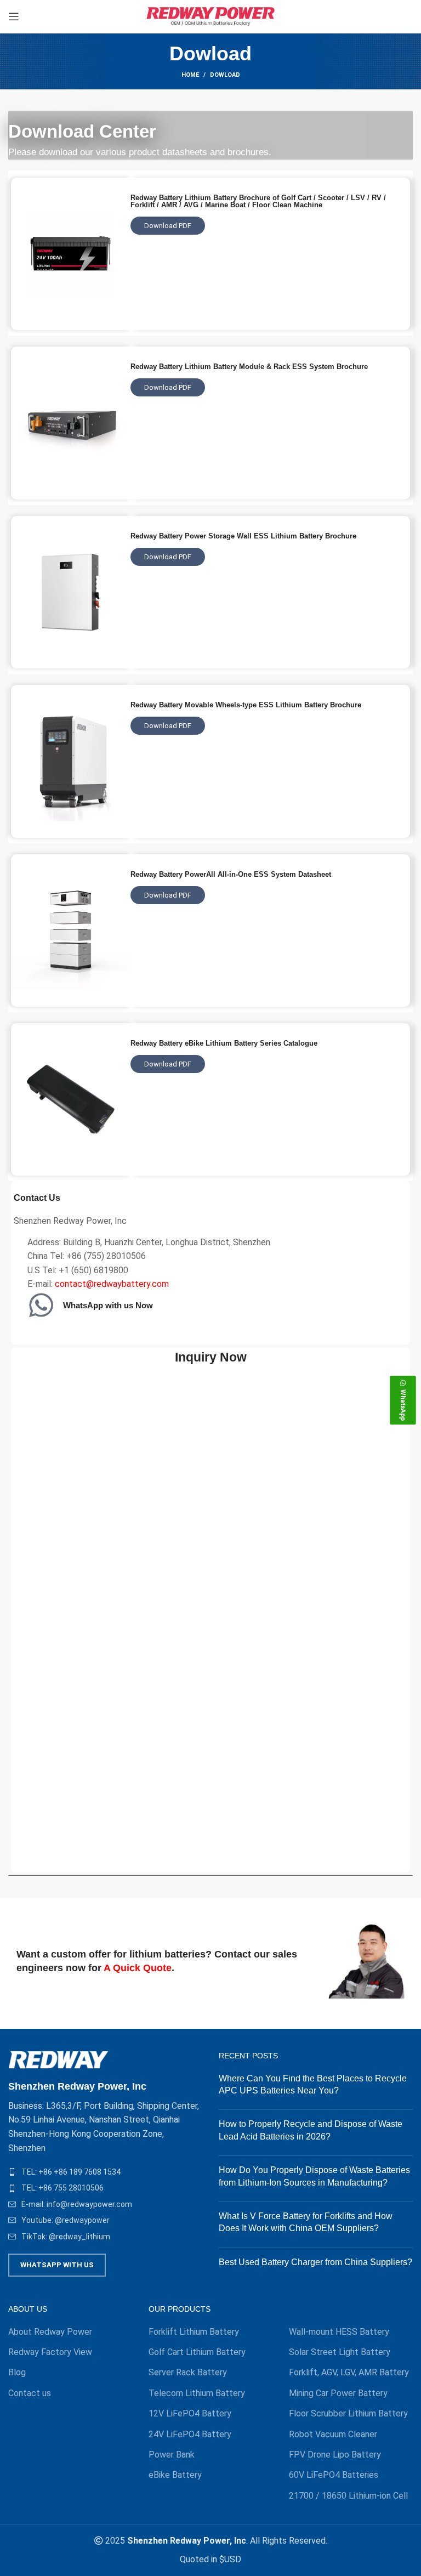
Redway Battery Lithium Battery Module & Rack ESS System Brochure (249, 367)
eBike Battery (175, 2475)
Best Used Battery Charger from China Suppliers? (315, 2262)
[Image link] (58, 2059)
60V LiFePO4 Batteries (334, 2475)
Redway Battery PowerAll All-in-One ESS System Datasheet (231, 874)
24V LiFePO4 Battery (190, 2434)
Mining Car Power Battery (338, 2393)
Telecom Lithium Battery (197, 2393)
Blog (17, 2372)
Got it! (371, 19)
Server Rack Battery (188, 2372)
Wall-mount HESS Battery (339, 2332)
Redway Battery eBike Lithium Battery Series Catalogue (224, 1043)
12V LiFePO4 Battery (190, 2413)
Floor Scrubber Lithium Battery (348, 2413)
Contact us (30, 2393)
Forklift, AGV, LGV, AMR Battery (349, 2372)
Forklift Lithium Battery (194, 2332)
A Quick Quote (138, 1968)
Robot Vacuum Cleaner (333, 2434)
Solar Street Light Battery (340, 2352)
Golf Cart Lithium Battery (197, 2352)
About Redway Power (50, 2332)
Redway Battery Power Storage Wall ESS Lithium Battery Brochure (243, 536)
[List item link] (105, 2172)
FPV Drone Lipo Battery (335, 2455)
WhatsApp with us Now (108, 1305)
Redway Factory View (50, 2352)
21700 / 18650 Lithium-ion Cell (348, 2496)
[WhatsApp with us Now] (41, 1305)
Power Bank (172, 2455)
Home (190, 75)
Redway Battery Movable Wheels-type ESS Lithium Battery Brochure (246, 705)
